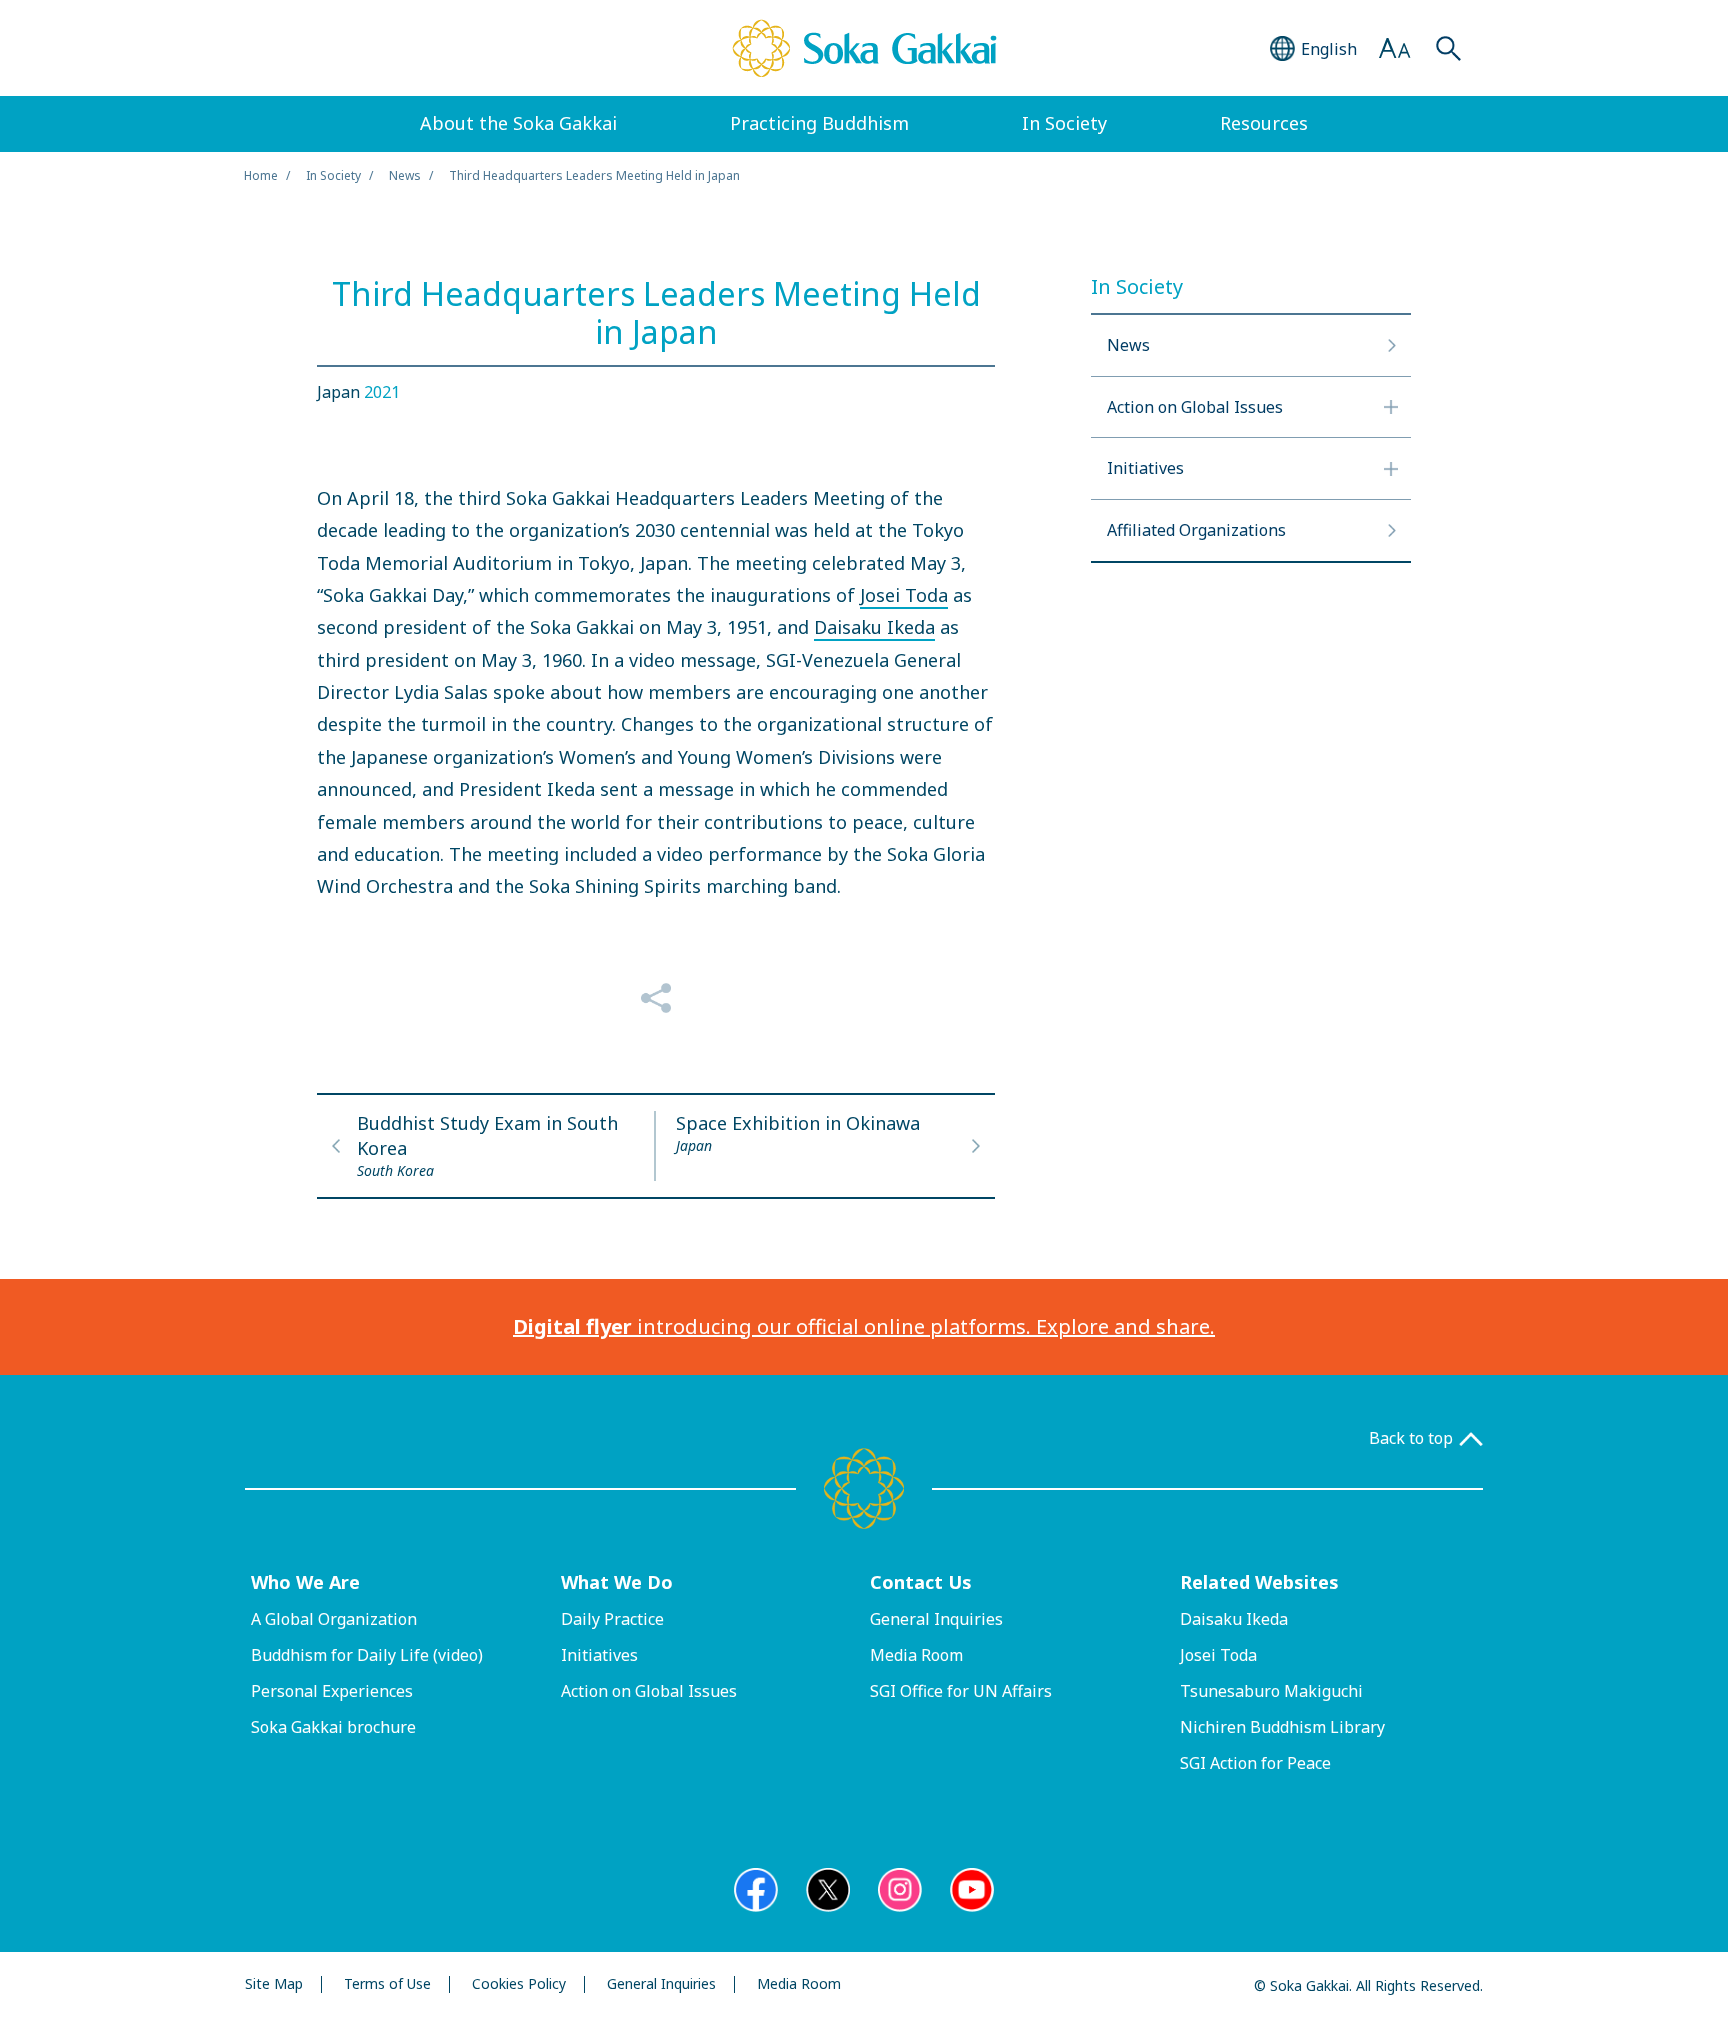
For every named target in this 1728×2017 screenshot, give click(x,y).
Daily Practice (612, 1619)
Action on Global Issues (649, 1691)
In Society (333, 175)
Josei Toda (904, 595)
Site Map (274, 1984)
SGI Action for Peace (1255, 1763)
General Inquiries (936, 1619)
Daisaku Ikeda (874, 627)
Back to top (1411, 1438)
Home (261, 175)
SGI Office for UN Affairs (961, 1691)
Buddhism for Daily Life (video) (367, 1655)
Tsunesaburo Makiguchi (1271, 1691)
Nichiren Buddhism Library (1282, 1727)
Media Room (916, 1655)
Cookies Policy (519, 1984)
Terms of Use (387, 1984)
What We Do (617, 1582)
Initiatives (599, 1655)
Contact (921, 1582)
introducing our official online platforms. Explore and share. (864, 1326)
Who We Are (305, 1582)
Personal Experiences (332, 1691)
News (405, 175)
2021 (382, 392)
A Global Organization (334, 1619)
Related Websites (1259, 1582)
